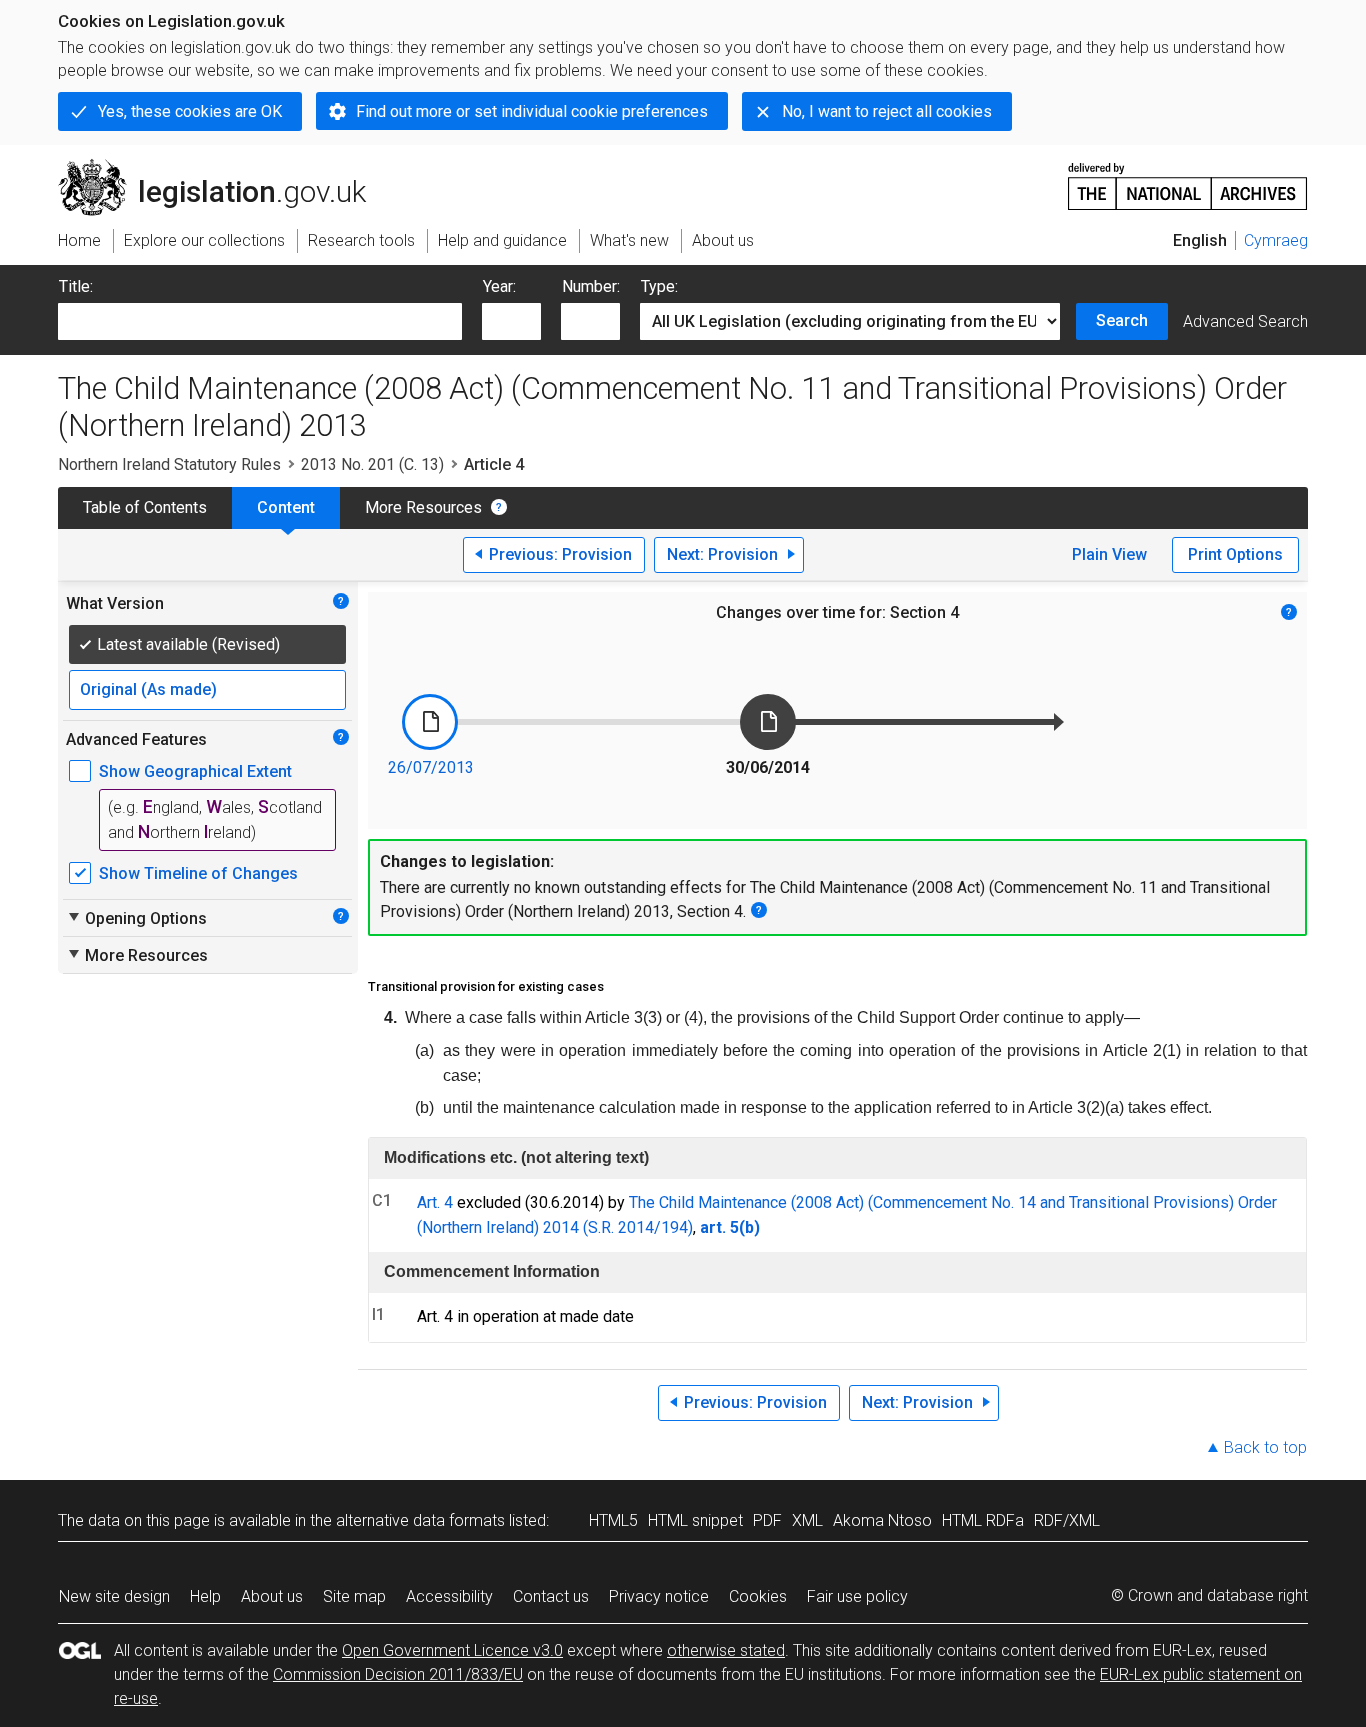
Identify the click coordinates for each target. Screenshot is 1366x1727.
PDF (767, 1520)
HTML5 (613, 1520)
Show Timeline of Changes (198, 873)
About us (272, 1596)
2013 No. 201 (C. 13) (372, 464)
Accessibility (449, 1596)
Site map (354, 1596)
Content (286, 507)
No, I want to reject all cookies (887, 111)
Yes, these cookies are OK (190, 111)
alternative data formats (420, 1520)
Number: (591, 286)
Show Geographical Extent (195, 771)
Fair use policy (857, 1596)
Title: (76, 286)
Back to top (1265, 1447)
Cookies (758, 1596)
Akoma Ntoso (882, 1520)
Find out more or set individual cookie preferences (532, 111)
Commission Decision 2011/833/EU (398, 1674)
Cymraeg (1276, 240)
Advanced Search (1245, 321)
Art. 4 (435, 1202)
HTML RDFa (983, 1520)
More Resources (423, 507)
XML (807, 1520)
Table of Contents (145, 507)
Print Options (1235, 554)
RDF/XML (1067, 1520)
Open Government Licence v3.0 (452, 1650)
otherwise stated (726, 1650)
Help (205, 1596)
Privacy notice (659, 1596)
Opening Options (136, 918)
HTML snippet (695, 1520)
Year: (499, 286)
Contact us (551, 1596)
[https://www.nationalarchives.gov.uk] (1188, 178)
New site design (114, 1596)
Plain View (1109, 554)
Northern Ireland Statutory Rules (169, 464)
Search (1122, 320)
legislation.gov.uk (223, 167)
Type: (659, 286)
